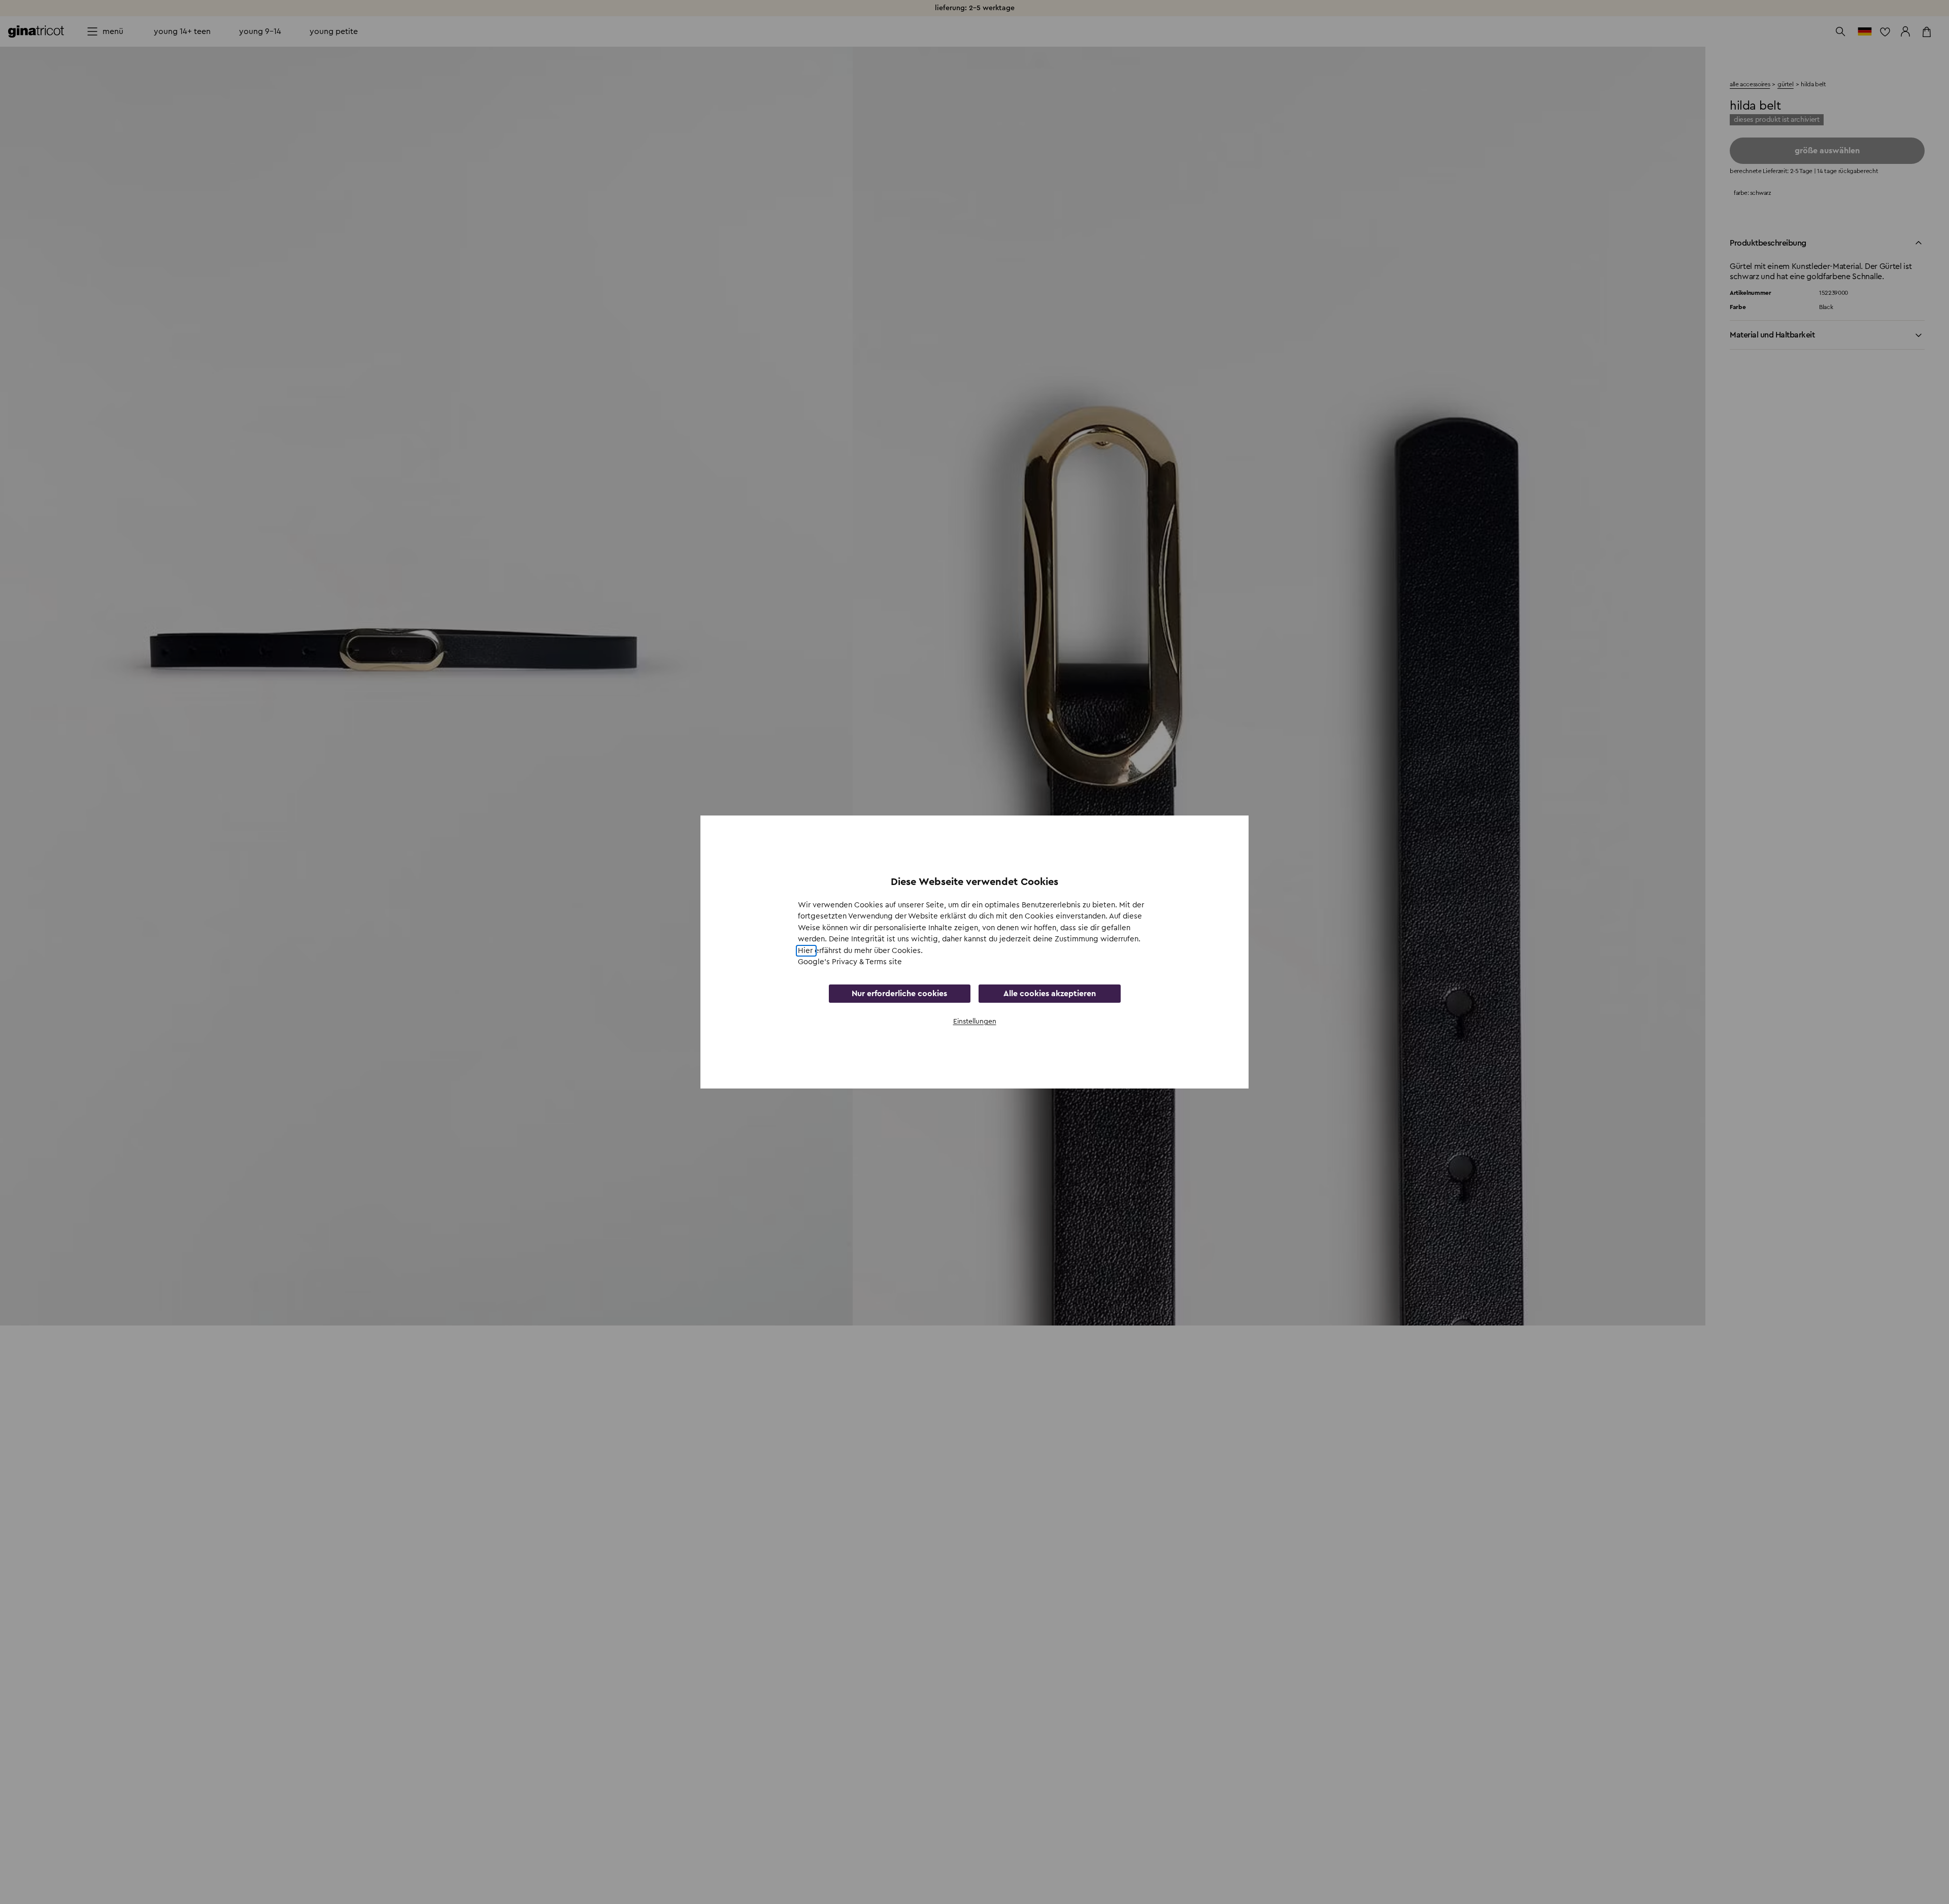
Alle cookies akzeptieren (1050, 994)
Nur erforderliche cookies (899, 994)
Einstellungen (975, 1022)
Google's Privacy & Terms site (850, 962)
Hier (806, 951)
